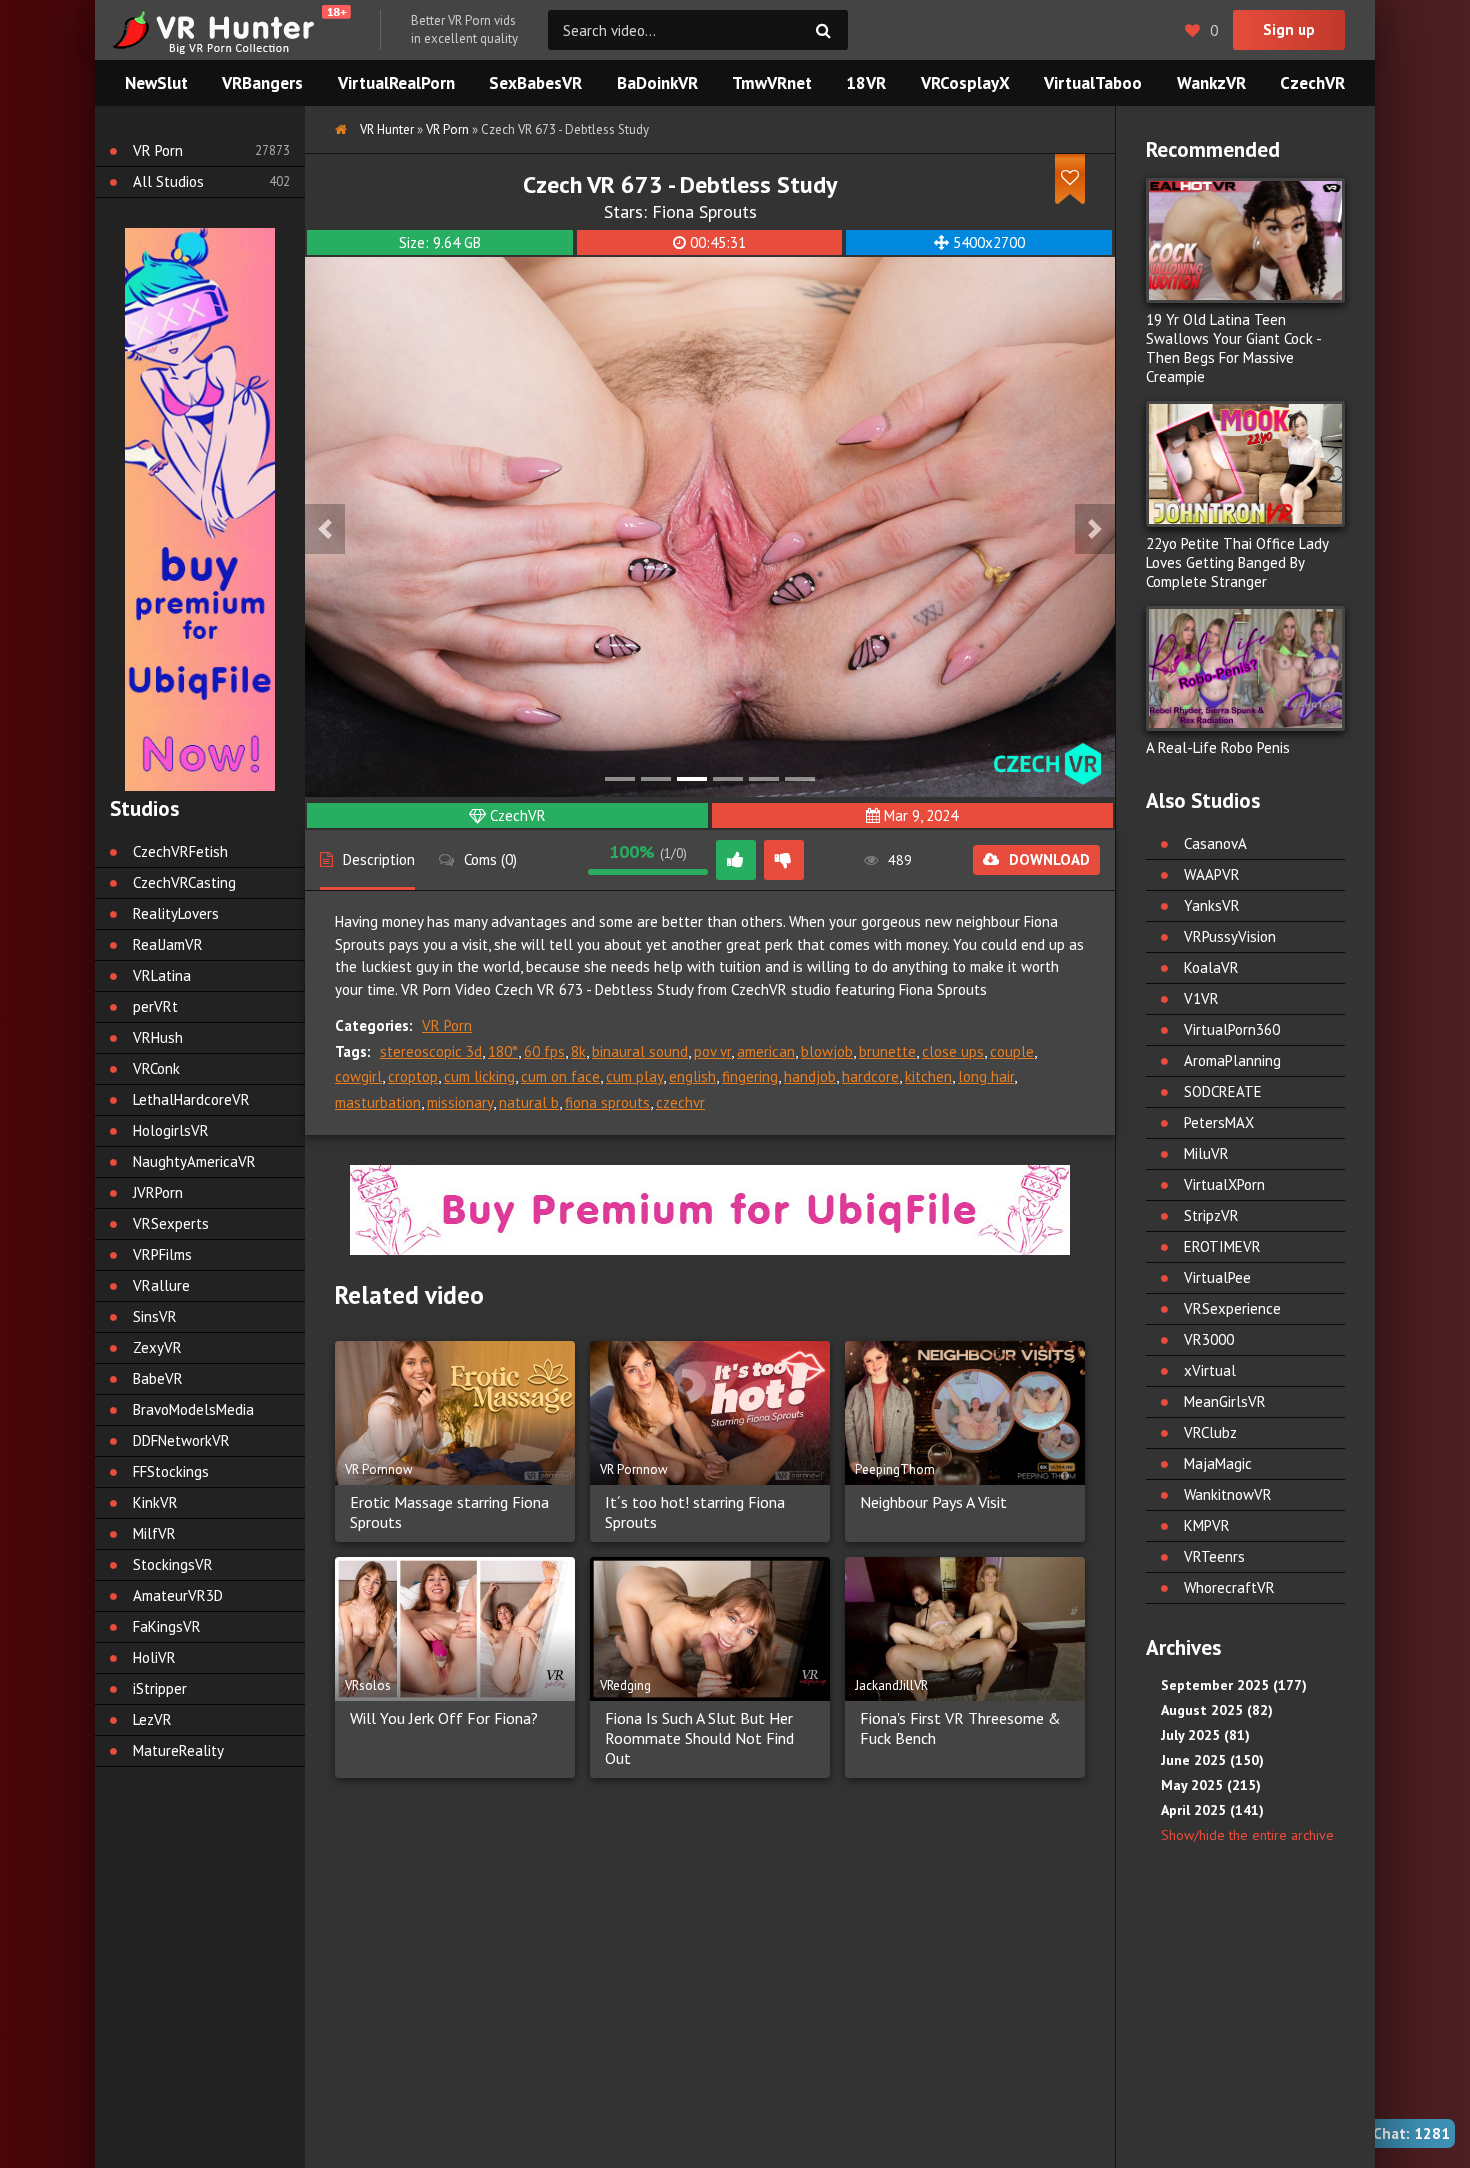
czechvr (680, 1102)
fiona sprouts (607, 1102)
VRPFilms (162, 1254)
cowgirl (358, 1076)
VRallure (161, 1285)
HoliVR (154, 1657)
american (766, 1051)
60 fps (544, 1051)
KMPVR (1207, 1525)
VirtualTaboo (1093, 83)
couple (1012, 1051)
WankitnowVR (1228, 1494)
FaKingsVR (167, 1626)
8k (578, 1051)
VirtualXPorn (1224, 1184)
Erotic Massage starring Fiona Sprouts (449, 1512)
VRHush (158, 1037)
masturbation (378, 1102)
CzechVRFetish (180, 851)
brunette (887, 1051)
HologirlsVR (171, 1130)
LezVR (152, 1719)
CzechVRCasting (184, 882)
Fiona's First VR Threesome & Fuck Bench (960, 1728)
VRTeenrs (1214, 1556)
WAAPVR (1212, 874)
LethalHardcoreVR (191, 1099)
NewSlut (156, 83)
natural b (529, 1102)
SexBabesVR (535, 83)
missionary (460, 1102)
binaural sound (640, 1051)
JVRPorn (158, 1192)
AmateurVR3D (178, 1595)
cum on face (560, 1076)
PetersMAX (1219, 1122)
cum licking (479, 1076)
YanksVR (1212, 905)
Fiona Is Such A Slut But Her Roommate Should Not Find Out (699, 1738)
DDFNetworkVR (181, 1440)
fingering (750, 1076)
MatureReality (178, 1750)
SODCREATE (1223, 1091)
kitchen (928, 1076)
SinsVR (155, 1316)
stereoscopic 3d (431, 1051)
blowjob (827, 1051)
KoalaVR (1211, 967)
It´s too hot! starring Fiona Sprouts (695, 1512)
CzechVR (518, 815)
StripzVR (1211, 1215)
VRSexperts (171, 1223)
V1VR (1201, 998)
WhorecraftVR (1229, 1587)
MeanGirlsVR (1225, 1401)
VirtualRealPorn (396, 83)
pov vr (712, 1051)
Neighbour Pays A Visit (933, 1502)
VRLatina (162, 975)
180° (503, 1051)
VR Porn (447, 1025)
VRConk (156, 1068)
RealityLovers (176, 913)
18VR (866, 83)
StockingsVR (173, 1564)
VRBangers (262, 83)
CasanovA (1215, 843)
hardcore (870, 1076)
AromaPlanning (1232, 1060)
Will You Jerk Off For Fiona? (444, 1718)
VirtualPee (1217, 1277)
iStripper (160, 1688)
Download (1049, 859)
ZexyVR (157, 1347)
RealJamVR (168, 944)
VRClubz (1210, 1432)
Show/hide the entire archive (1247, 1835)
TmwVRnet (772, 83)
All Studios (168, 181)
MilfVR (154, 1533)
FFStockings (171, 1471)
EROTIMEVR (1222, 1246)
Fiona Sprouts (704, 211)
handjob (810, 1076)
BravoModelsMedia (193, 1409)
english (692, 1076)
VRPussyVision (1230, 936)
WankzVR (1211, 83)
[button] (325, 529)
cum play (634, 1076)
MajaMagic (1218, 1463)
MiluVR (1206, 1153)
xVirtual (1210, 1370)
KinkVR (155, 1502)
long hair (986, 1076)
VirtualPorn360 (1232, 1029)
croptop (413, 1076)
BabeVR (158, 1378)
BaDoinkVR (657, 83)
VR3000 (1209, 1339)
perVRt (155, 1006)
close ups (953, 1051)
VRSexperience (1232, 1308)
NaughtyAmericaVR (194, 1161)
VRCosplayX (965, 83)
